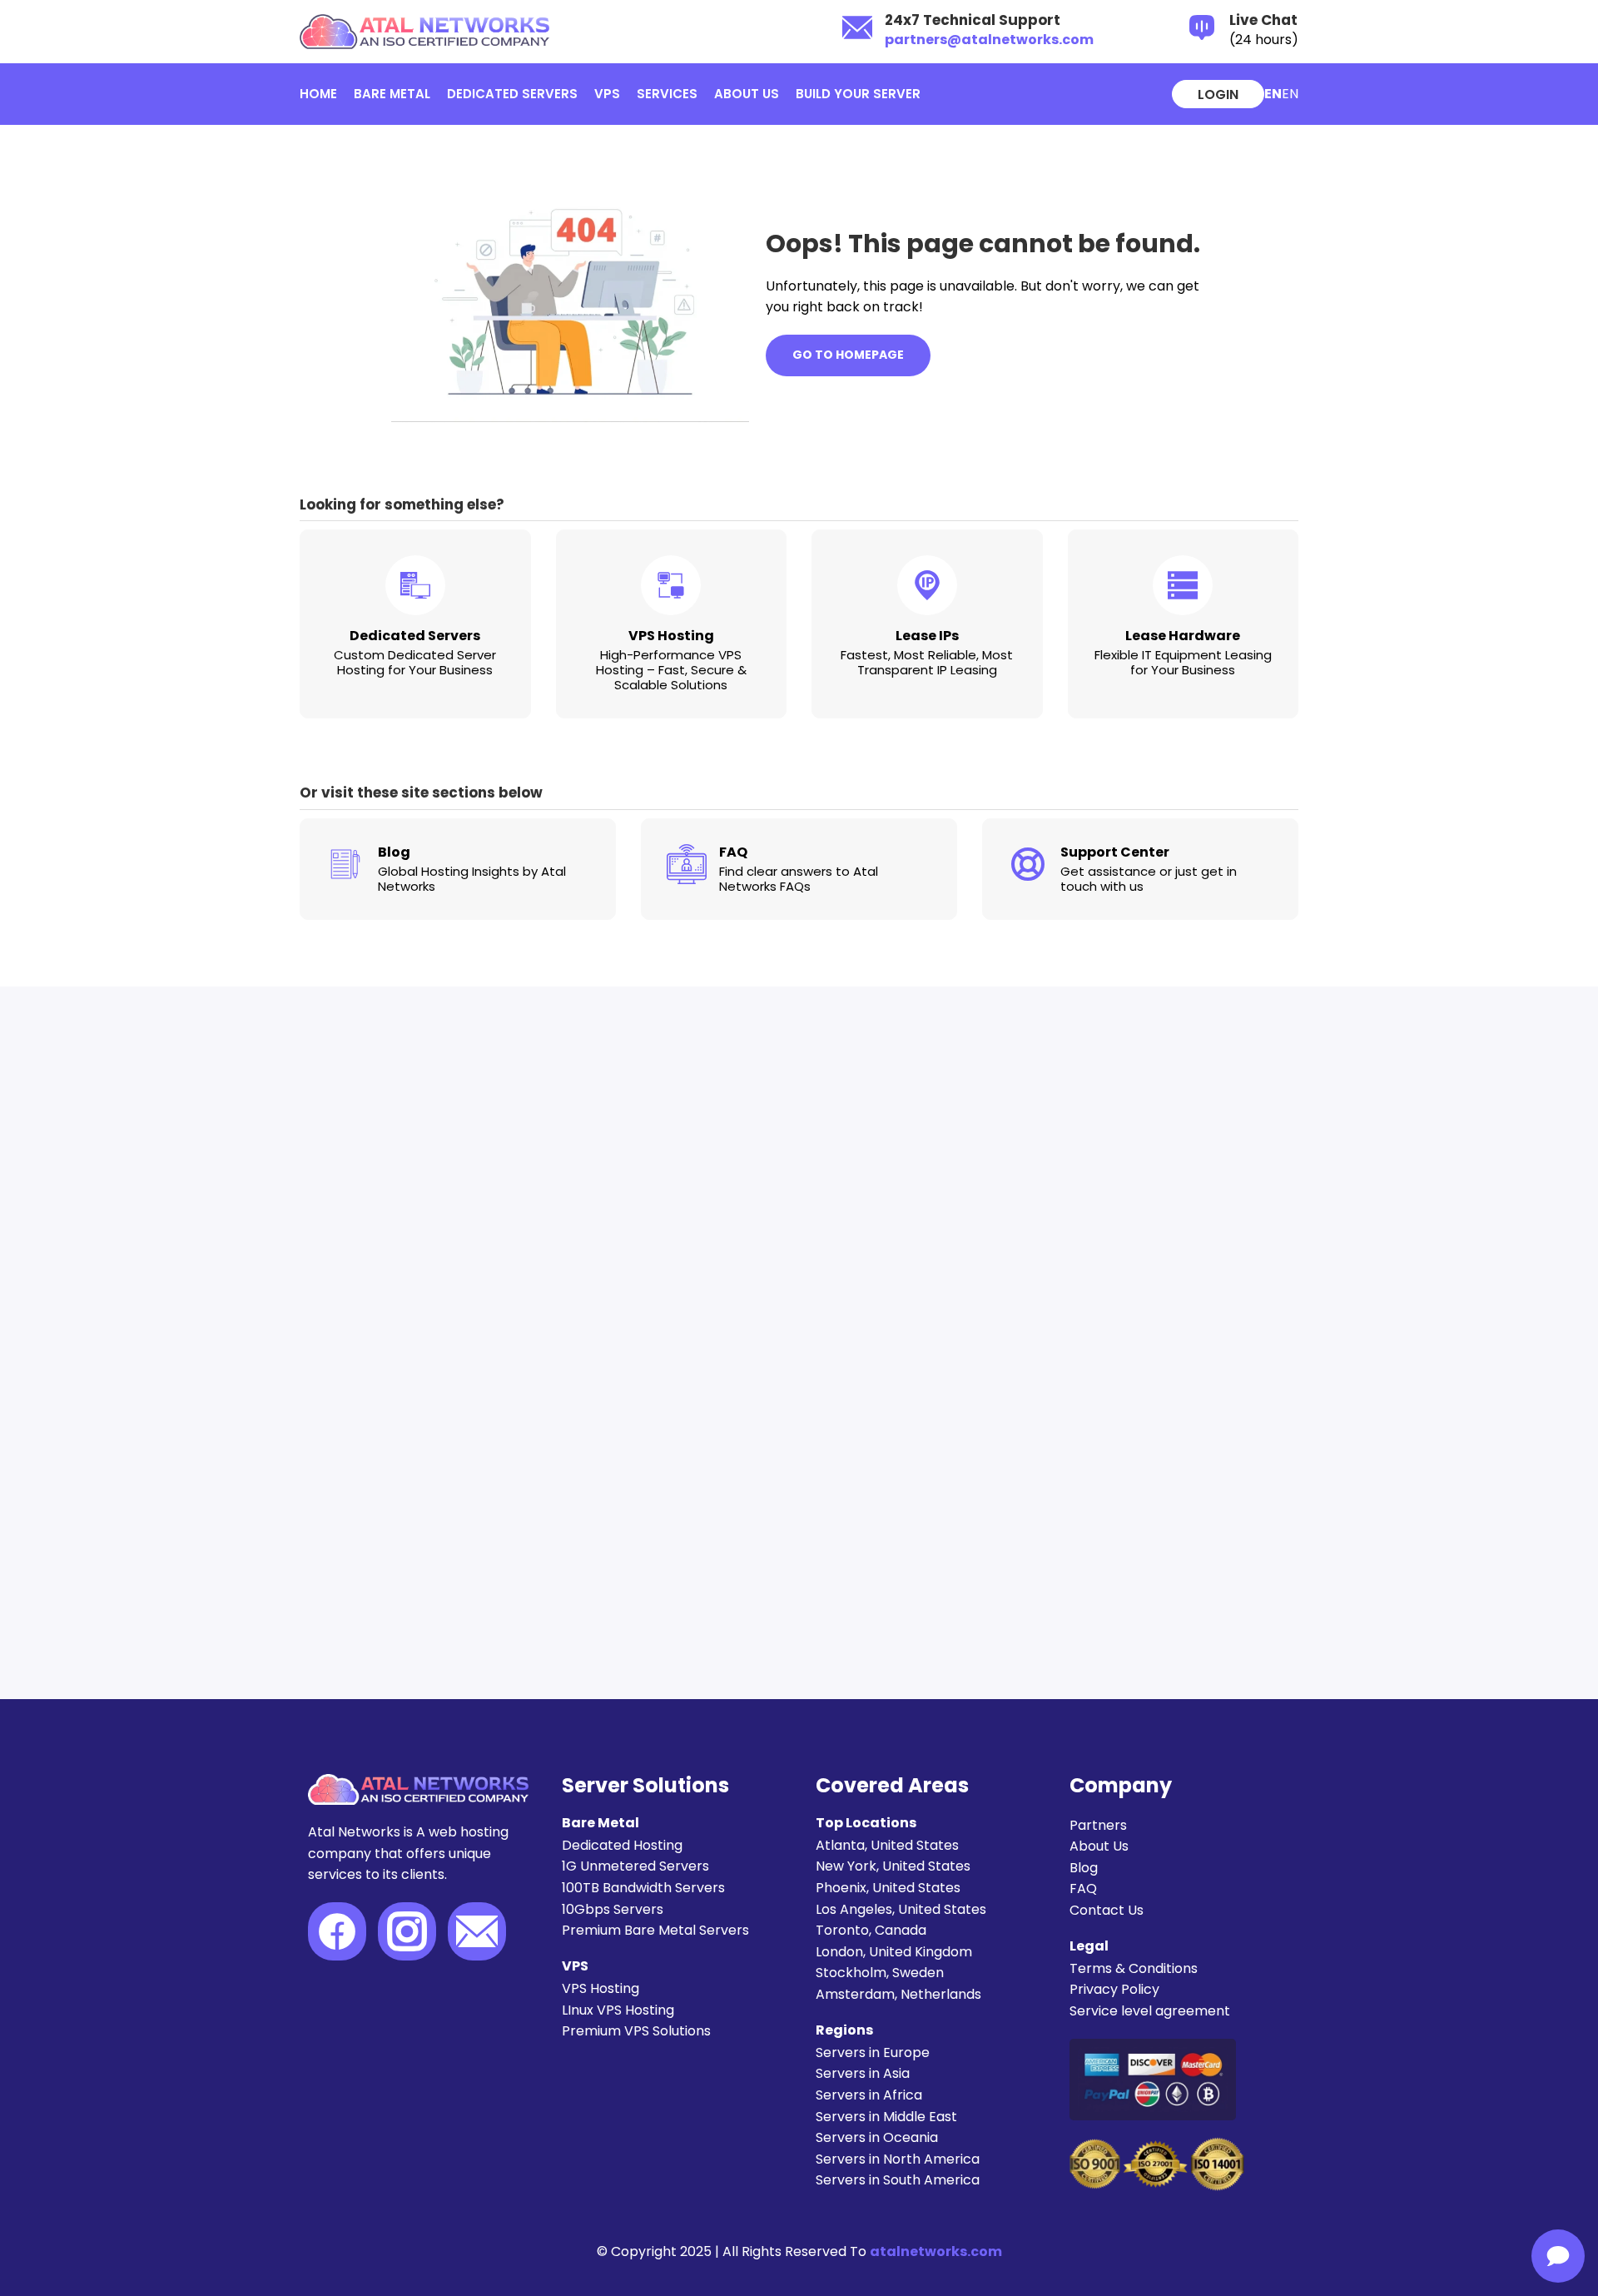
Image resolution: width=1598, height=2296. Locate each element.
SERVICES (667, 94)
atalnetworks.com (936, 2251)
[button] (1290, 94)
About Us (747, 94)
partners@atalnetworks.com (989, 40)
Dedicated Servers (512, 94)
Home (318, 94)
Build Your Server (858, 94)
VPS (607, 94)
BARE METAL (392, 94)
